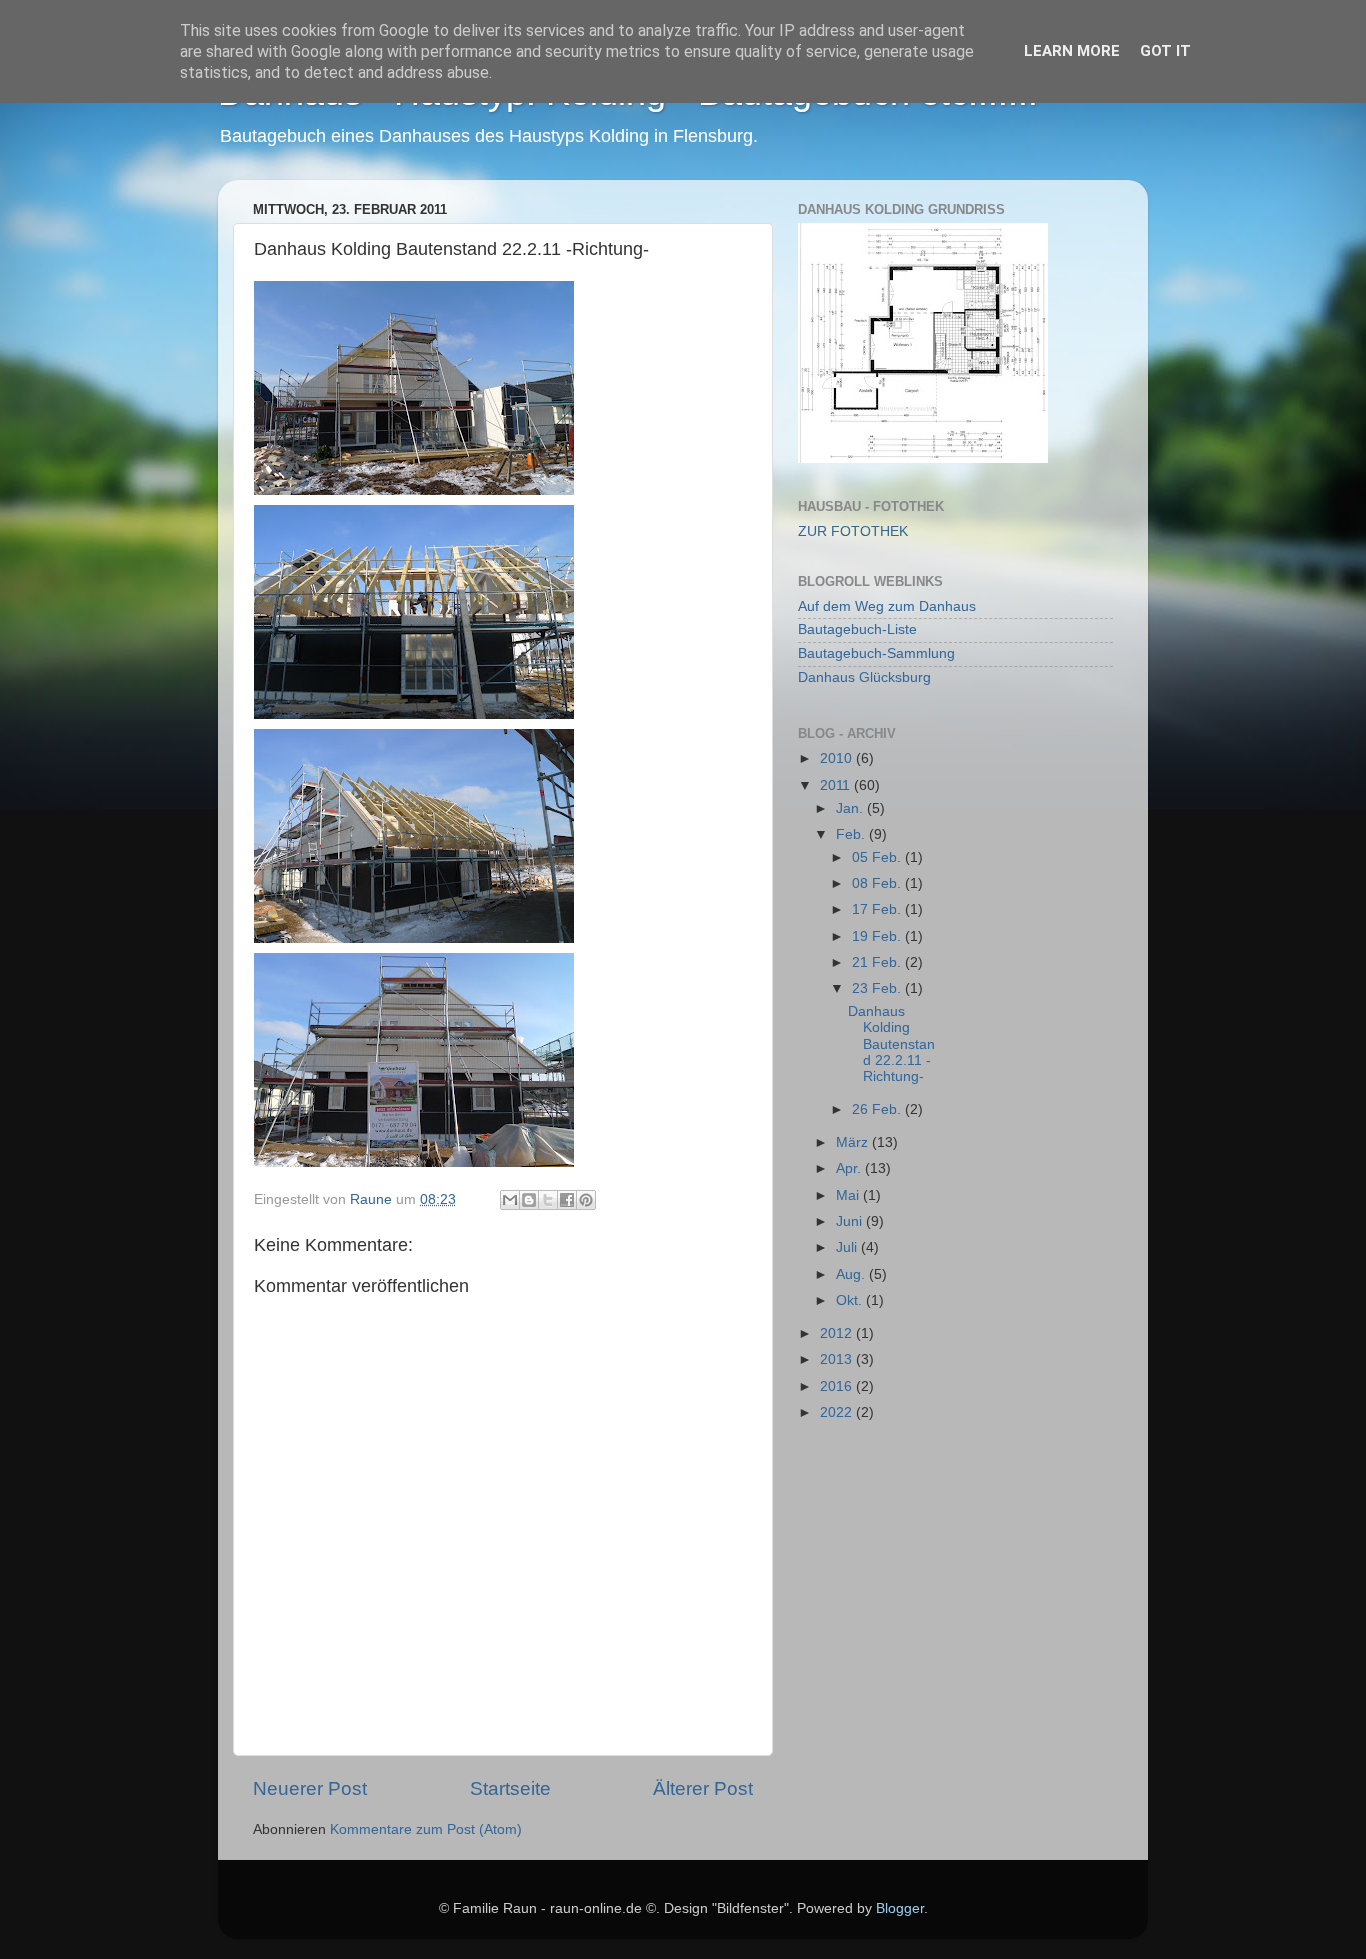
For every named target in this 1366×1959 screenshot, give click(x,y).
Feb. (852, 834)
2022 (838, 1412)
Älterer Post (703, 1788)
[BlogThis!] (529, 1200)
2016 (838, 1386)
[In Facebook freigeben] (567, 1200)
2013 (838, 1359)
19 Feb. (878, 936)
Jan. (851, 808)
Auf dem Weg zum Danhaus (887, 606)
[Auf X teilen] (548, 1200)
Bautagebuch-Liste (857, 629)
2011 (837, 785)
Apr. (850, 1168)
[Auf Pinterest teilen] (586, 1200)
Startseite (510, 1788)
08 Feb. (878, 883)
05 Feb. (878, 857)
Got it (1165, 51)
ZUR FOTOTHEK (853, 531)
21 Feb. (878, 962)
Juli (848, 1247)
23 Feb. (878, 988)
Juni (851, 1221)
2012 (838, 1333)
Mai (849, 1195)
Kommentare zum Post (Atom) (426, 1829)
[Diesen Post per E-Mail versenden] (510, 1200)
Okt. (851, 1300)
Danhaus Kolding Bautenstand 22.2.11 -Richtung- (891, 1044)
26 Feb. (878, 1109)
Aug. (852, 1274)
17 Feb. (878, 909)
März (854, 1142)
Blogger (900, 1908)
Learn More (1072, 51)
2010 (838, 758)
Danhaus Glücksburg (864, 677)
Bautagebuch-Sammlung (876, 653)
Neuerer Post (310, 1788)
